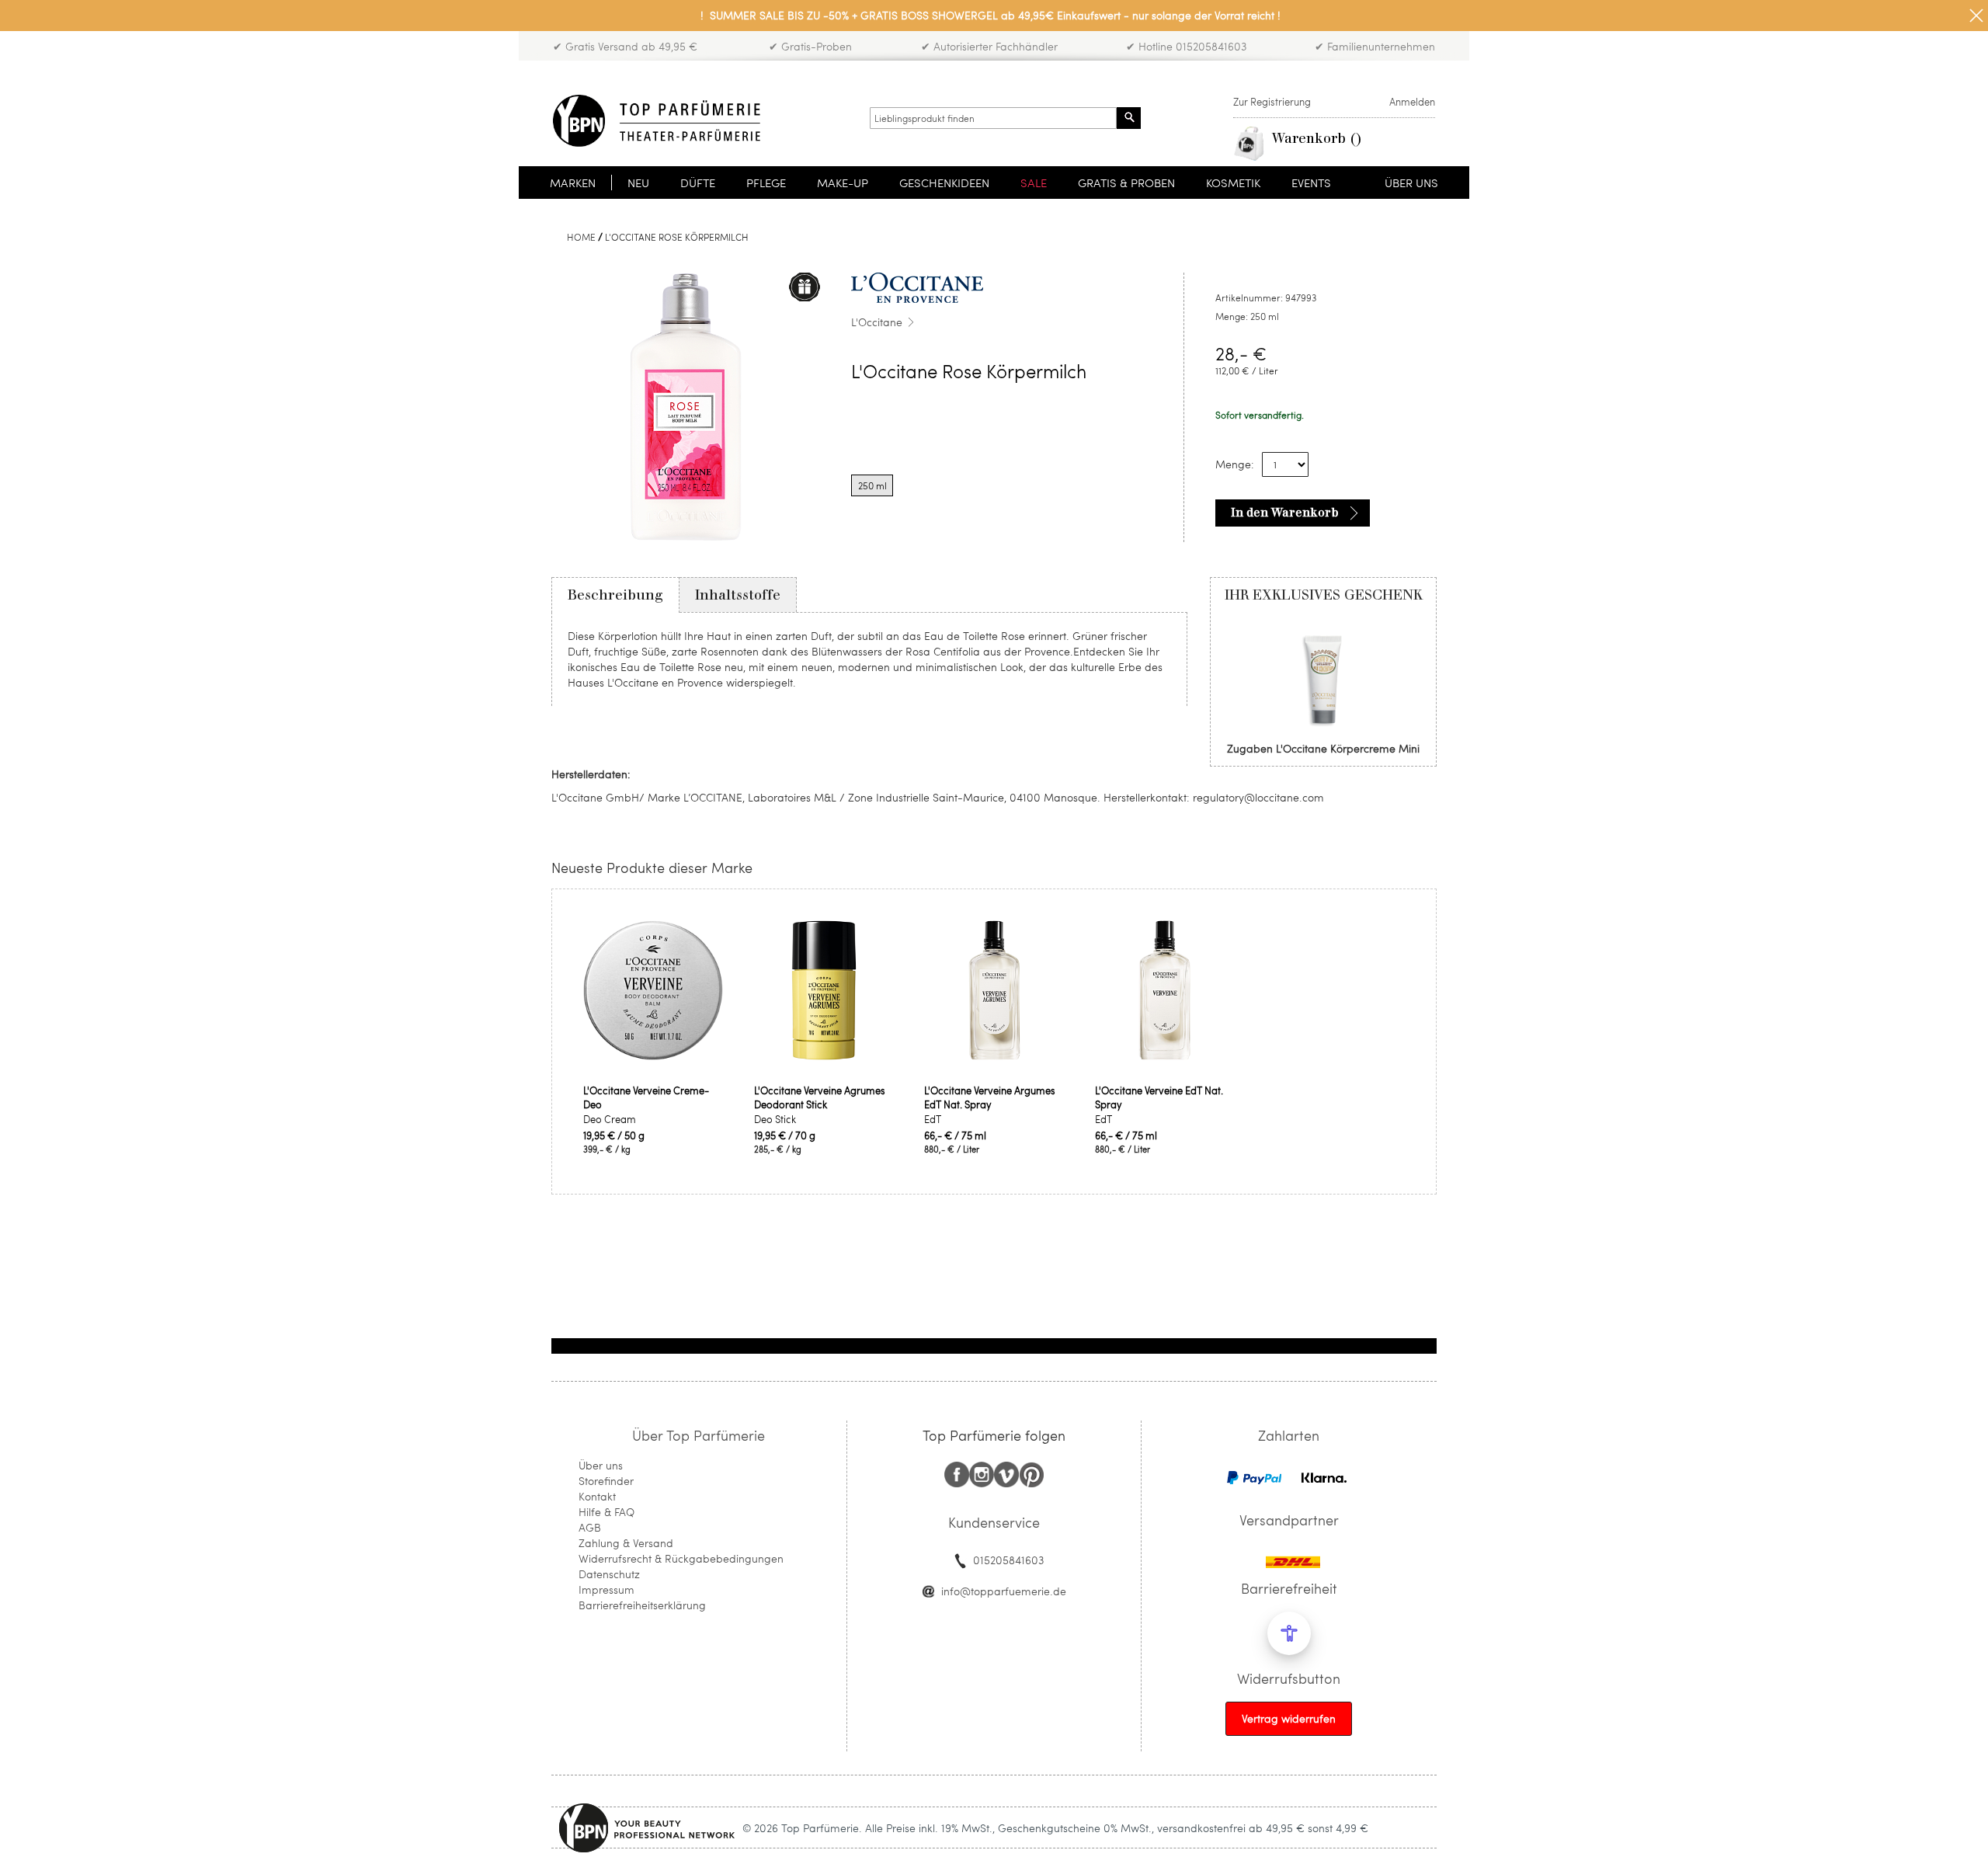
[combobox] (993, 118)
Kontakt (597, 1496)
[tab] (615, 595)
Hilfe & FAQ (606, 1512)
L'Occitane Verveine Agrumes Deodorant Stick (820, 1097)
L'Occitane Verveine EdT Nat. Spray (1159, 1097)
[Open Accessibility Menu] (1289, 1633)
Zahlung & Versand (626, 1543)
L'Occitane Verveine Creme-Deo (646, 1097)
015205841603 (1008, 1560)
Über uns (601, 1465)
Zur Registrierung (1272, 102)
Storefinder (606, 1481)
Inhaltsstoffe (738, 595)
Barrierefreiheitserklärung (642, 1605)
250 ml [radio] (872, 485)
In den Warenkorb (1285, 513)
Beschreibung (615, 595)
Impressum (606, 1589)
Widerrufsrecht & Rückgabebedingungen (681, 1558)
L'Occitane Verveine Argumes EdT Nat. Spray (990, 1097)
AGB (590, 1527)
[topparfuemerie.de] (657, 121)
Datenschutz (609, 1574)
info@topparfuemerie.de (1004, 1591)
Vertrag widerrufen (1289, 1718)
